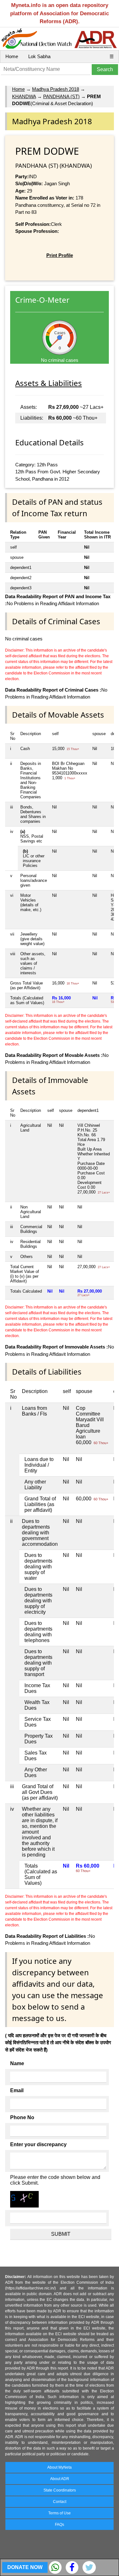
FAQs (60, 2525)
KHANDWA (24, 96)
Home (12, 56)
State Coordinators (60, 2490)
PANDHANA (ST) (61, 96)
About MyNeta (60, 2467)
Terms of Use (60, 2513)
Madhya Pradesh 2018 (56, 89)
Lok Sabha (39, 56)
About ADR (60, 2479)
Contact (60, 2502)
